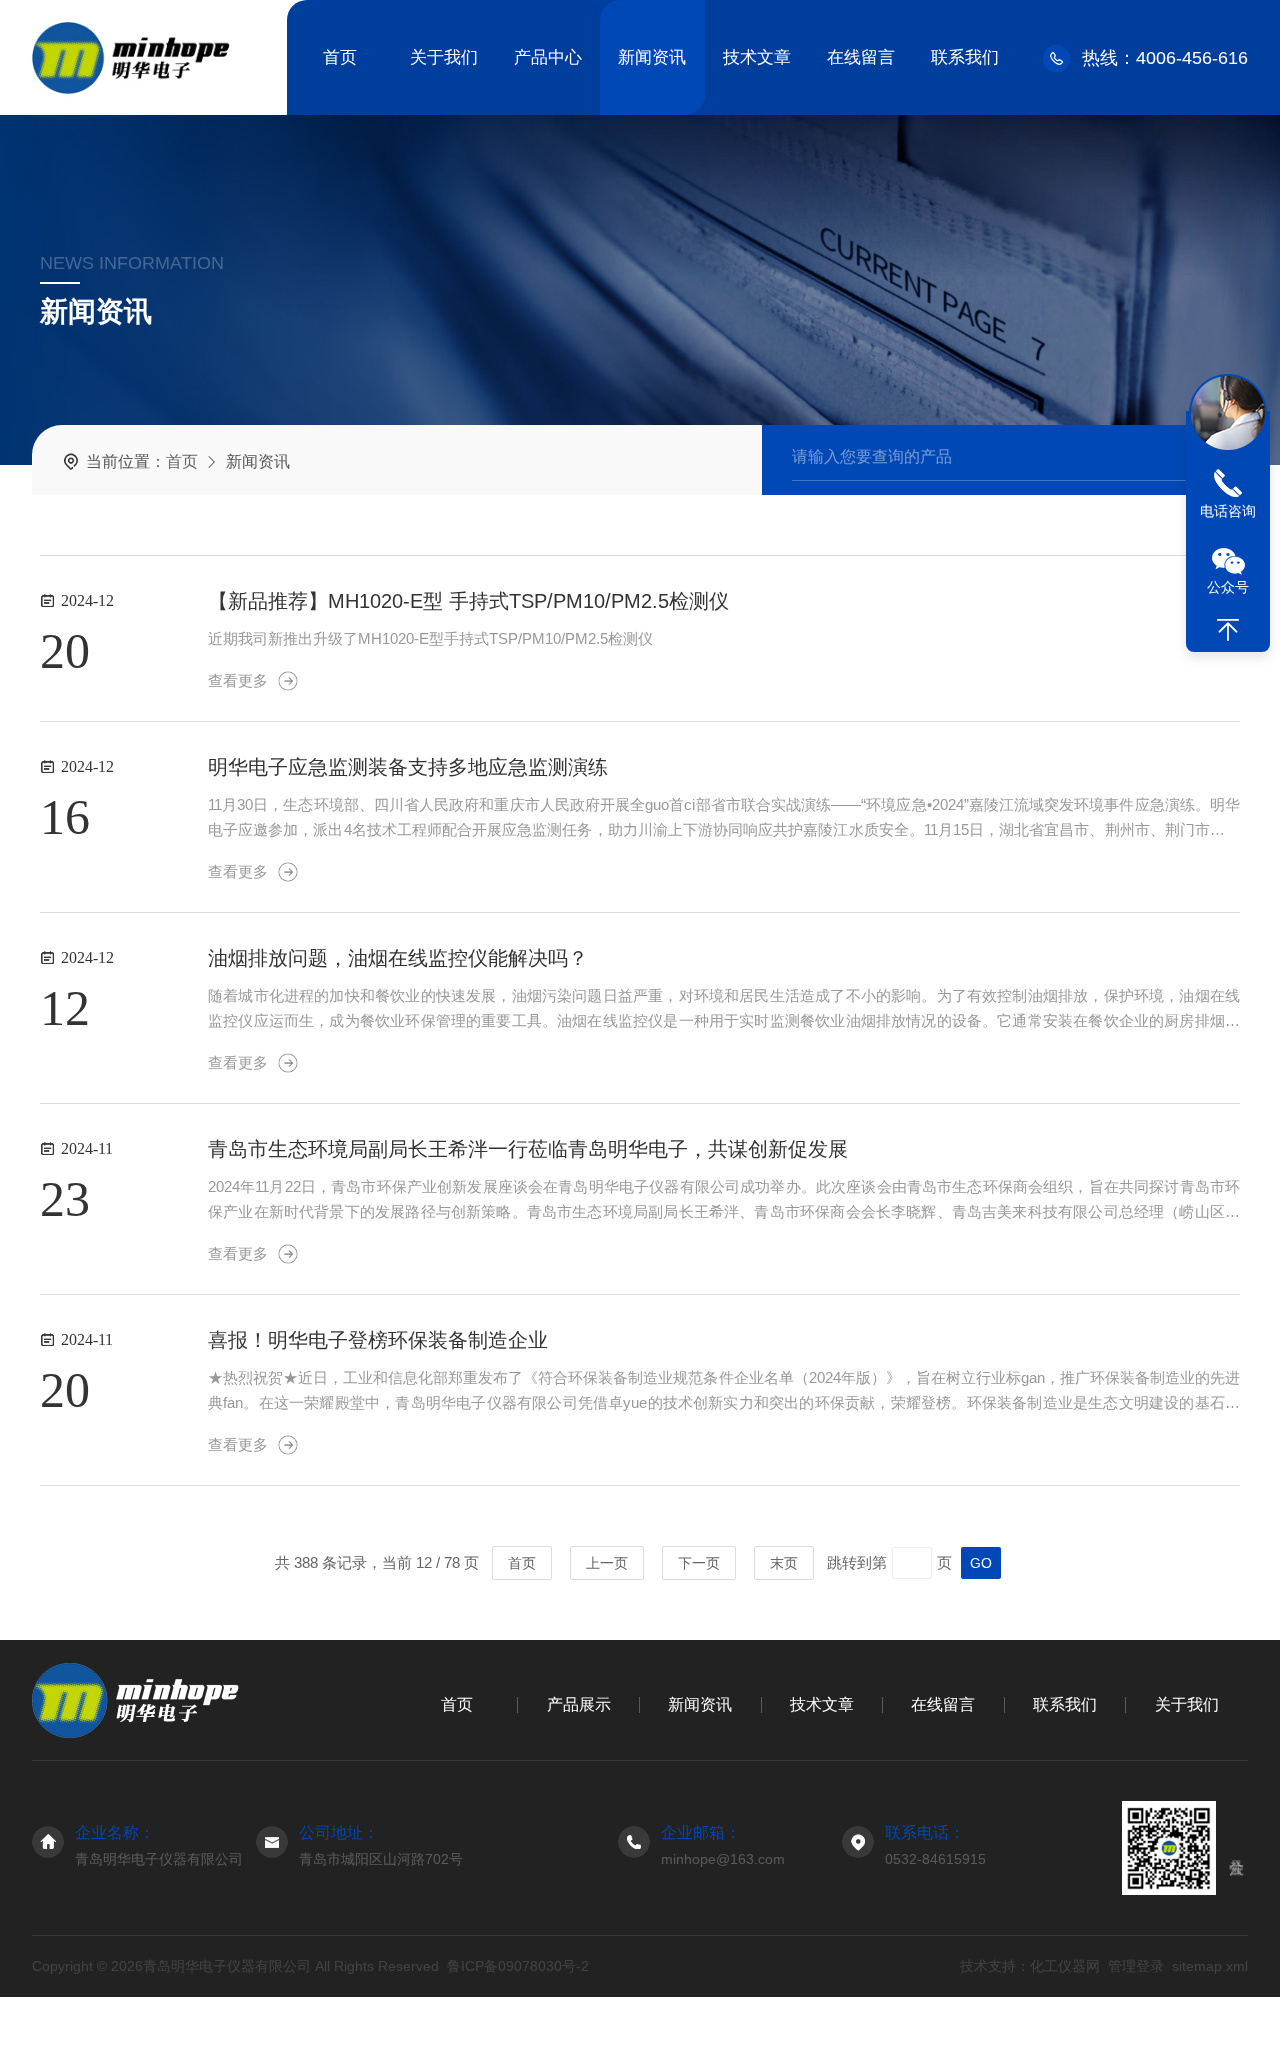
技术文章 (757, 57)
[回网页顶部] (1228, 630)
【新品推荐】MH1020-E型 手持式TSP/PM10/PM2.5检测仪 (468, 601)
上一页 (607, 1563)
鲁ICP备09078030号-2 (518, 1966)
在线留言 (861, 57)
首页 (340, 57)
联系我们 (965, 57)
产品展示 (579, 1704)
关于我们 (444, 57)
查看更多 (238, 680)
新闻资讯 (652, 57)
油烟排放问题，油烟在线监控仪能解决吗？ (398, 958)
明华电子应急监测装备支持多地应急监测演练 (408, 767)
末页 (784, 1563)
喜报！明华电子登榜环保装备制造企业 (378, 1340)
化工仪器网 (1065, 1966)
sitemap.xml (1210, 1966)
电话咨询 (1228, 511)
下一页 (699, 1563)
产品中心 (548, 57)
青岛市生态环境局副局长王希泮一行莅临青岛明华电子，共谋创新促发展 (528, 1149)
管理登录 (1136, 1966)
